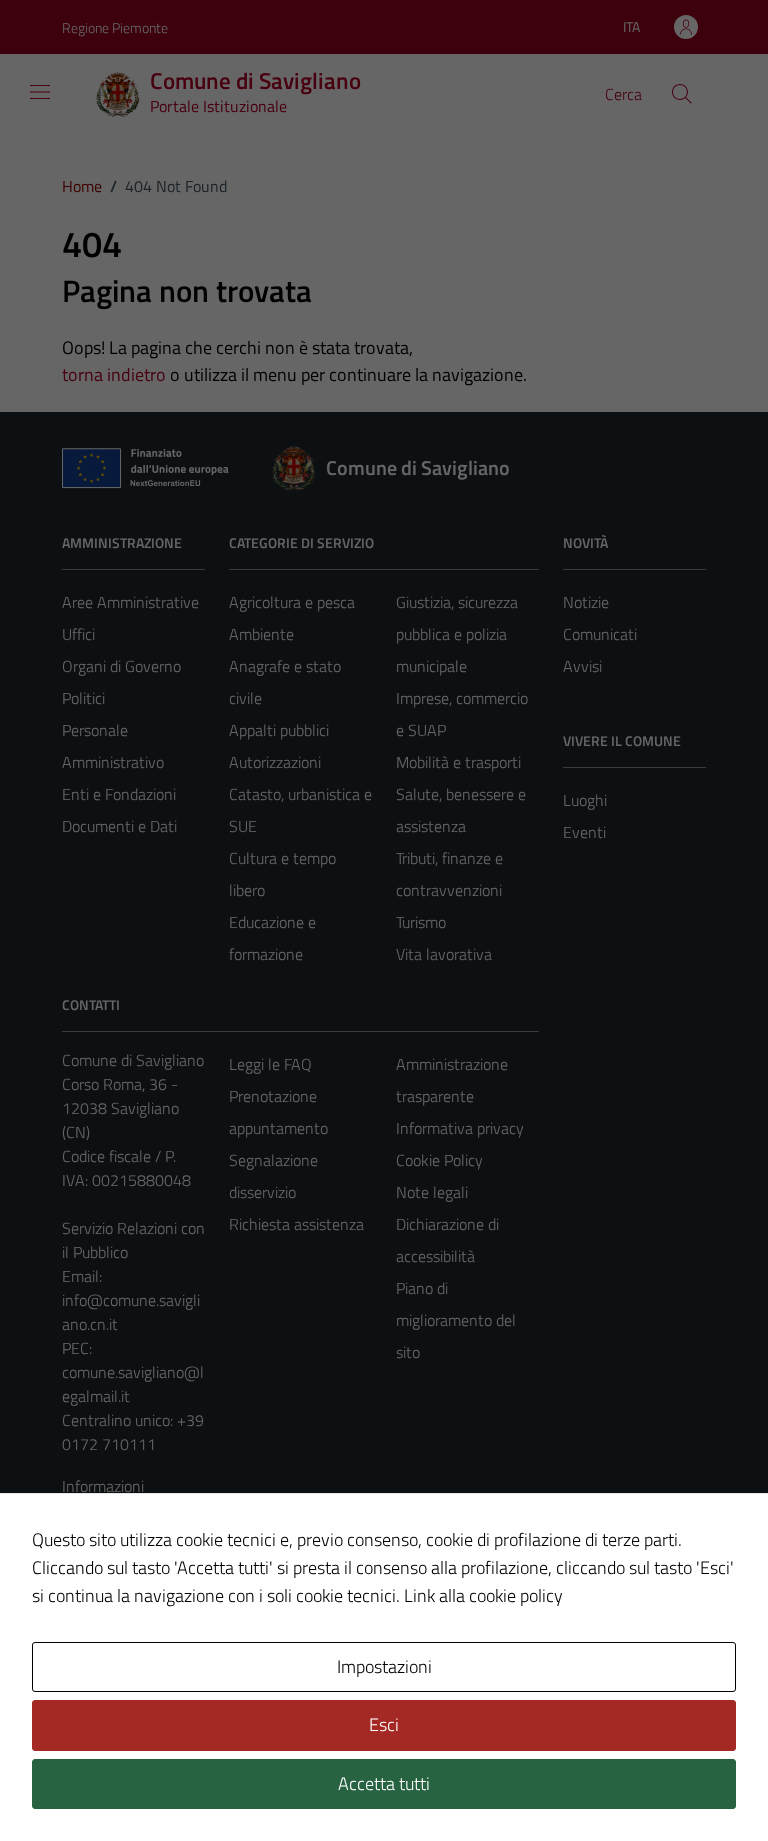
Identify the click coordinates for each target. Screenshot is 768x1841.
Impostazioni (384, 1666)
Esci (384, 1724)
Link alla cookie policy (483, 1595)
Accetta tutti (384, 1783)
